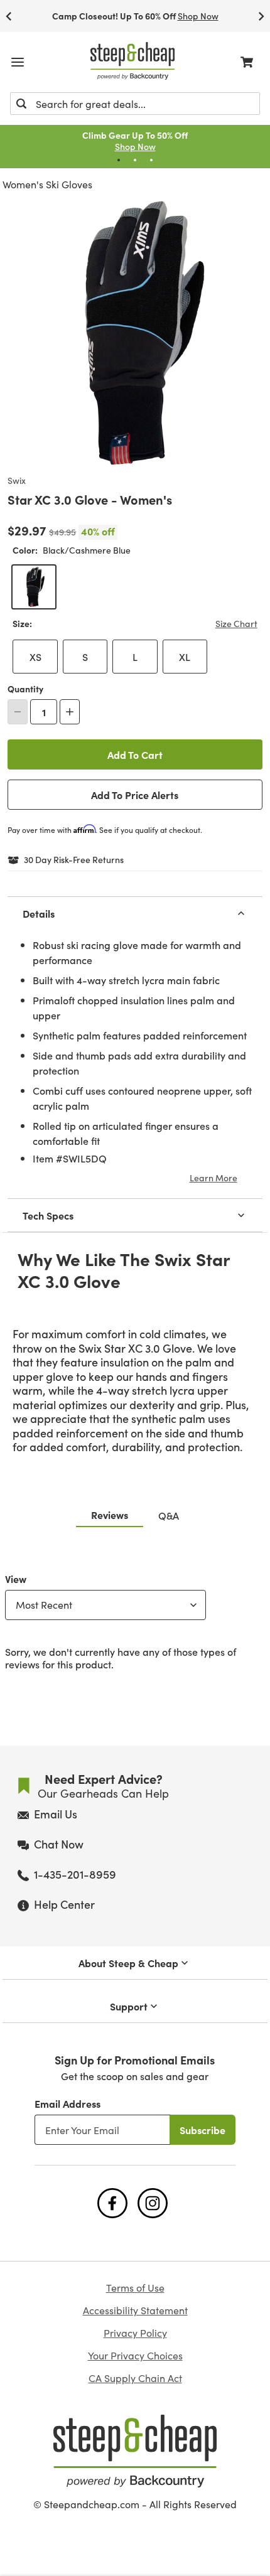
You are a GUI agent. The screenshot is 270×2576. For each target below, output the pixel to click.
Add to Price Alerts (135, 795)
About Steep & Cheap (128, 1963)
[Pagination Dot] (119, 160)
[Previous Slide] (9, 16)
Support (129, 2006)
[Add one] (70, 712)
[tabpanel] (135, 1619)
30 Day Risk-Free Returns (74, 860)
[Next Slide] (261, 16)
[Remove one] (18, 712)
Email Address (67, 2103)
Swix (17, 481)
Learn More (213, 1178)
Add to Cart (135, 754)
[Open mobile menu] (18, 62)
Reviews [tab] (110, 1515)
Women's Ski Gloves (47, 184)
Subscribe (202, 2130)
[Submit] (21, 104)
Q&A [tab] (169, 1515)
